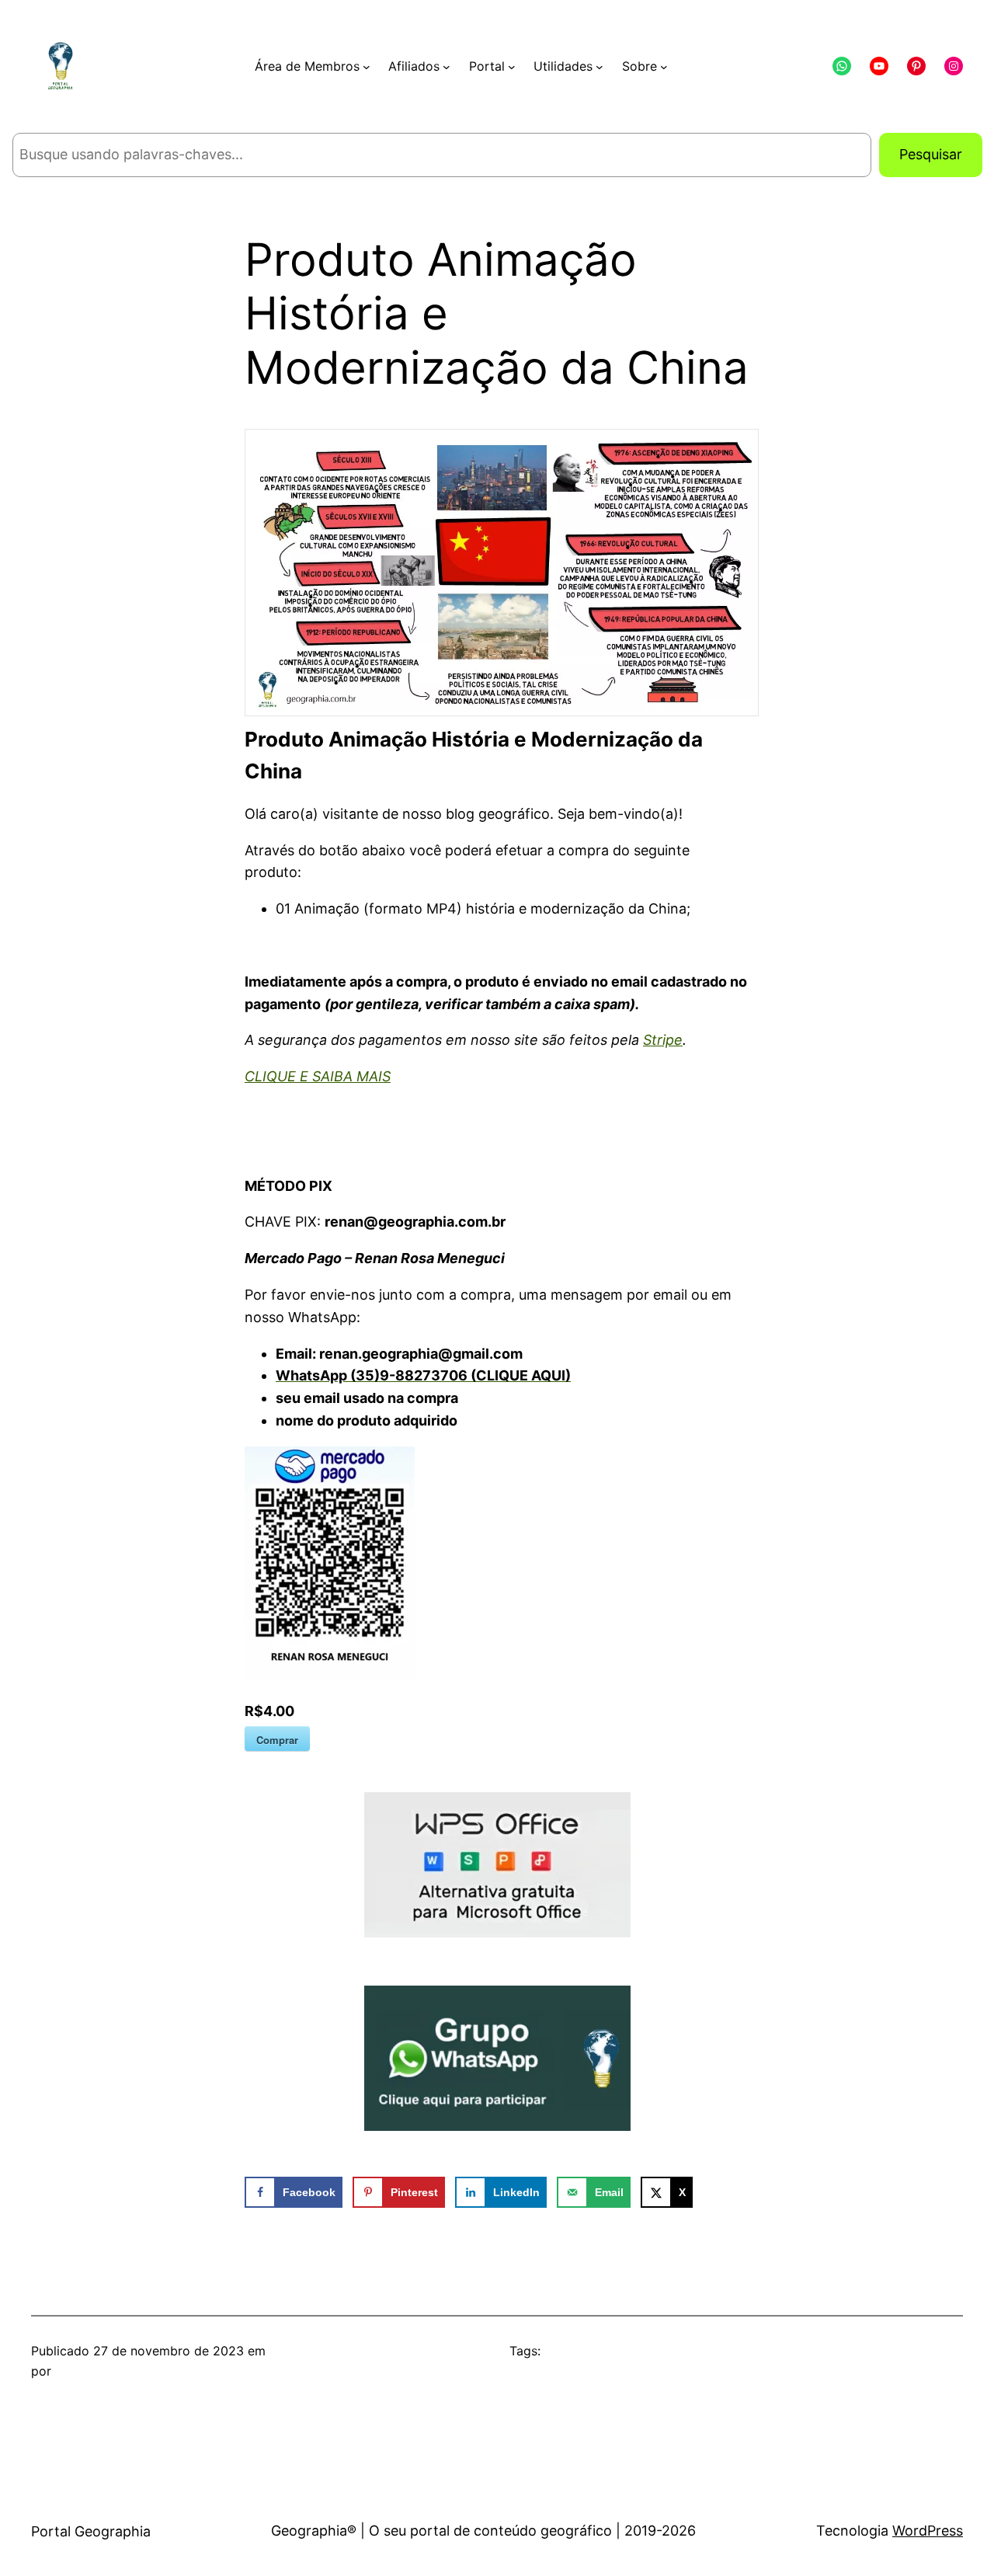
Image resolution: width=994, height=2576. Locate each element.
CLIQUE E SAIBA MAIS (318, 1076)
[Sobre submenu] (664, 67)
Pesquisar (931, 154)
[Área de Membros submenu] (367, 67)
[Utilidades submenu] (600, 67)
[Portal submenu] (512, 67)
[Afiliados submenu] (447, 67)
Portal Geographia (91, 2531)
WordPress (928, 2531)
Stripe (663, 1040)
